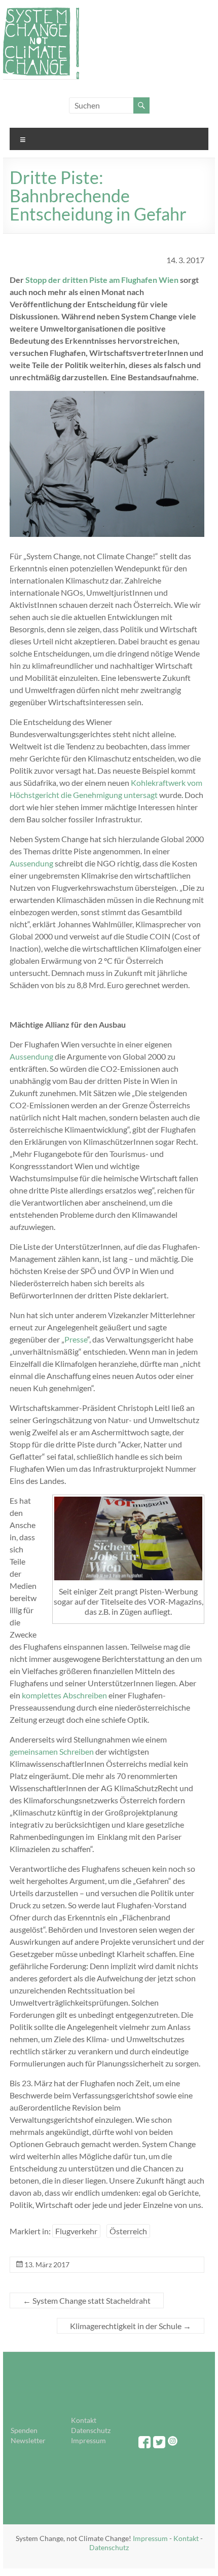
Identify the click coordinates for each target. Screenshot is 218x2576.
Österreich (128, 2231)
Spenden (24, 2430)
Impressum (88, 2440)
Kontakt (84, 2420)
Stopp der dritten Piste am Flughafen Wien (102, 280)
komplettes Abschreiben (64, 1695)
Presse (76, 1339)
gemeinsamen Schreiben (52, 1751)
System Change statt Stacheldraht (87, 2300)
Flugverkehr (76, 2231)
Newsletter (28, 2440)
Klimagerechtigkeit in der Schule (131, 2326)
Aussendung (31, 863)
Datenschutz (91, 2430)
